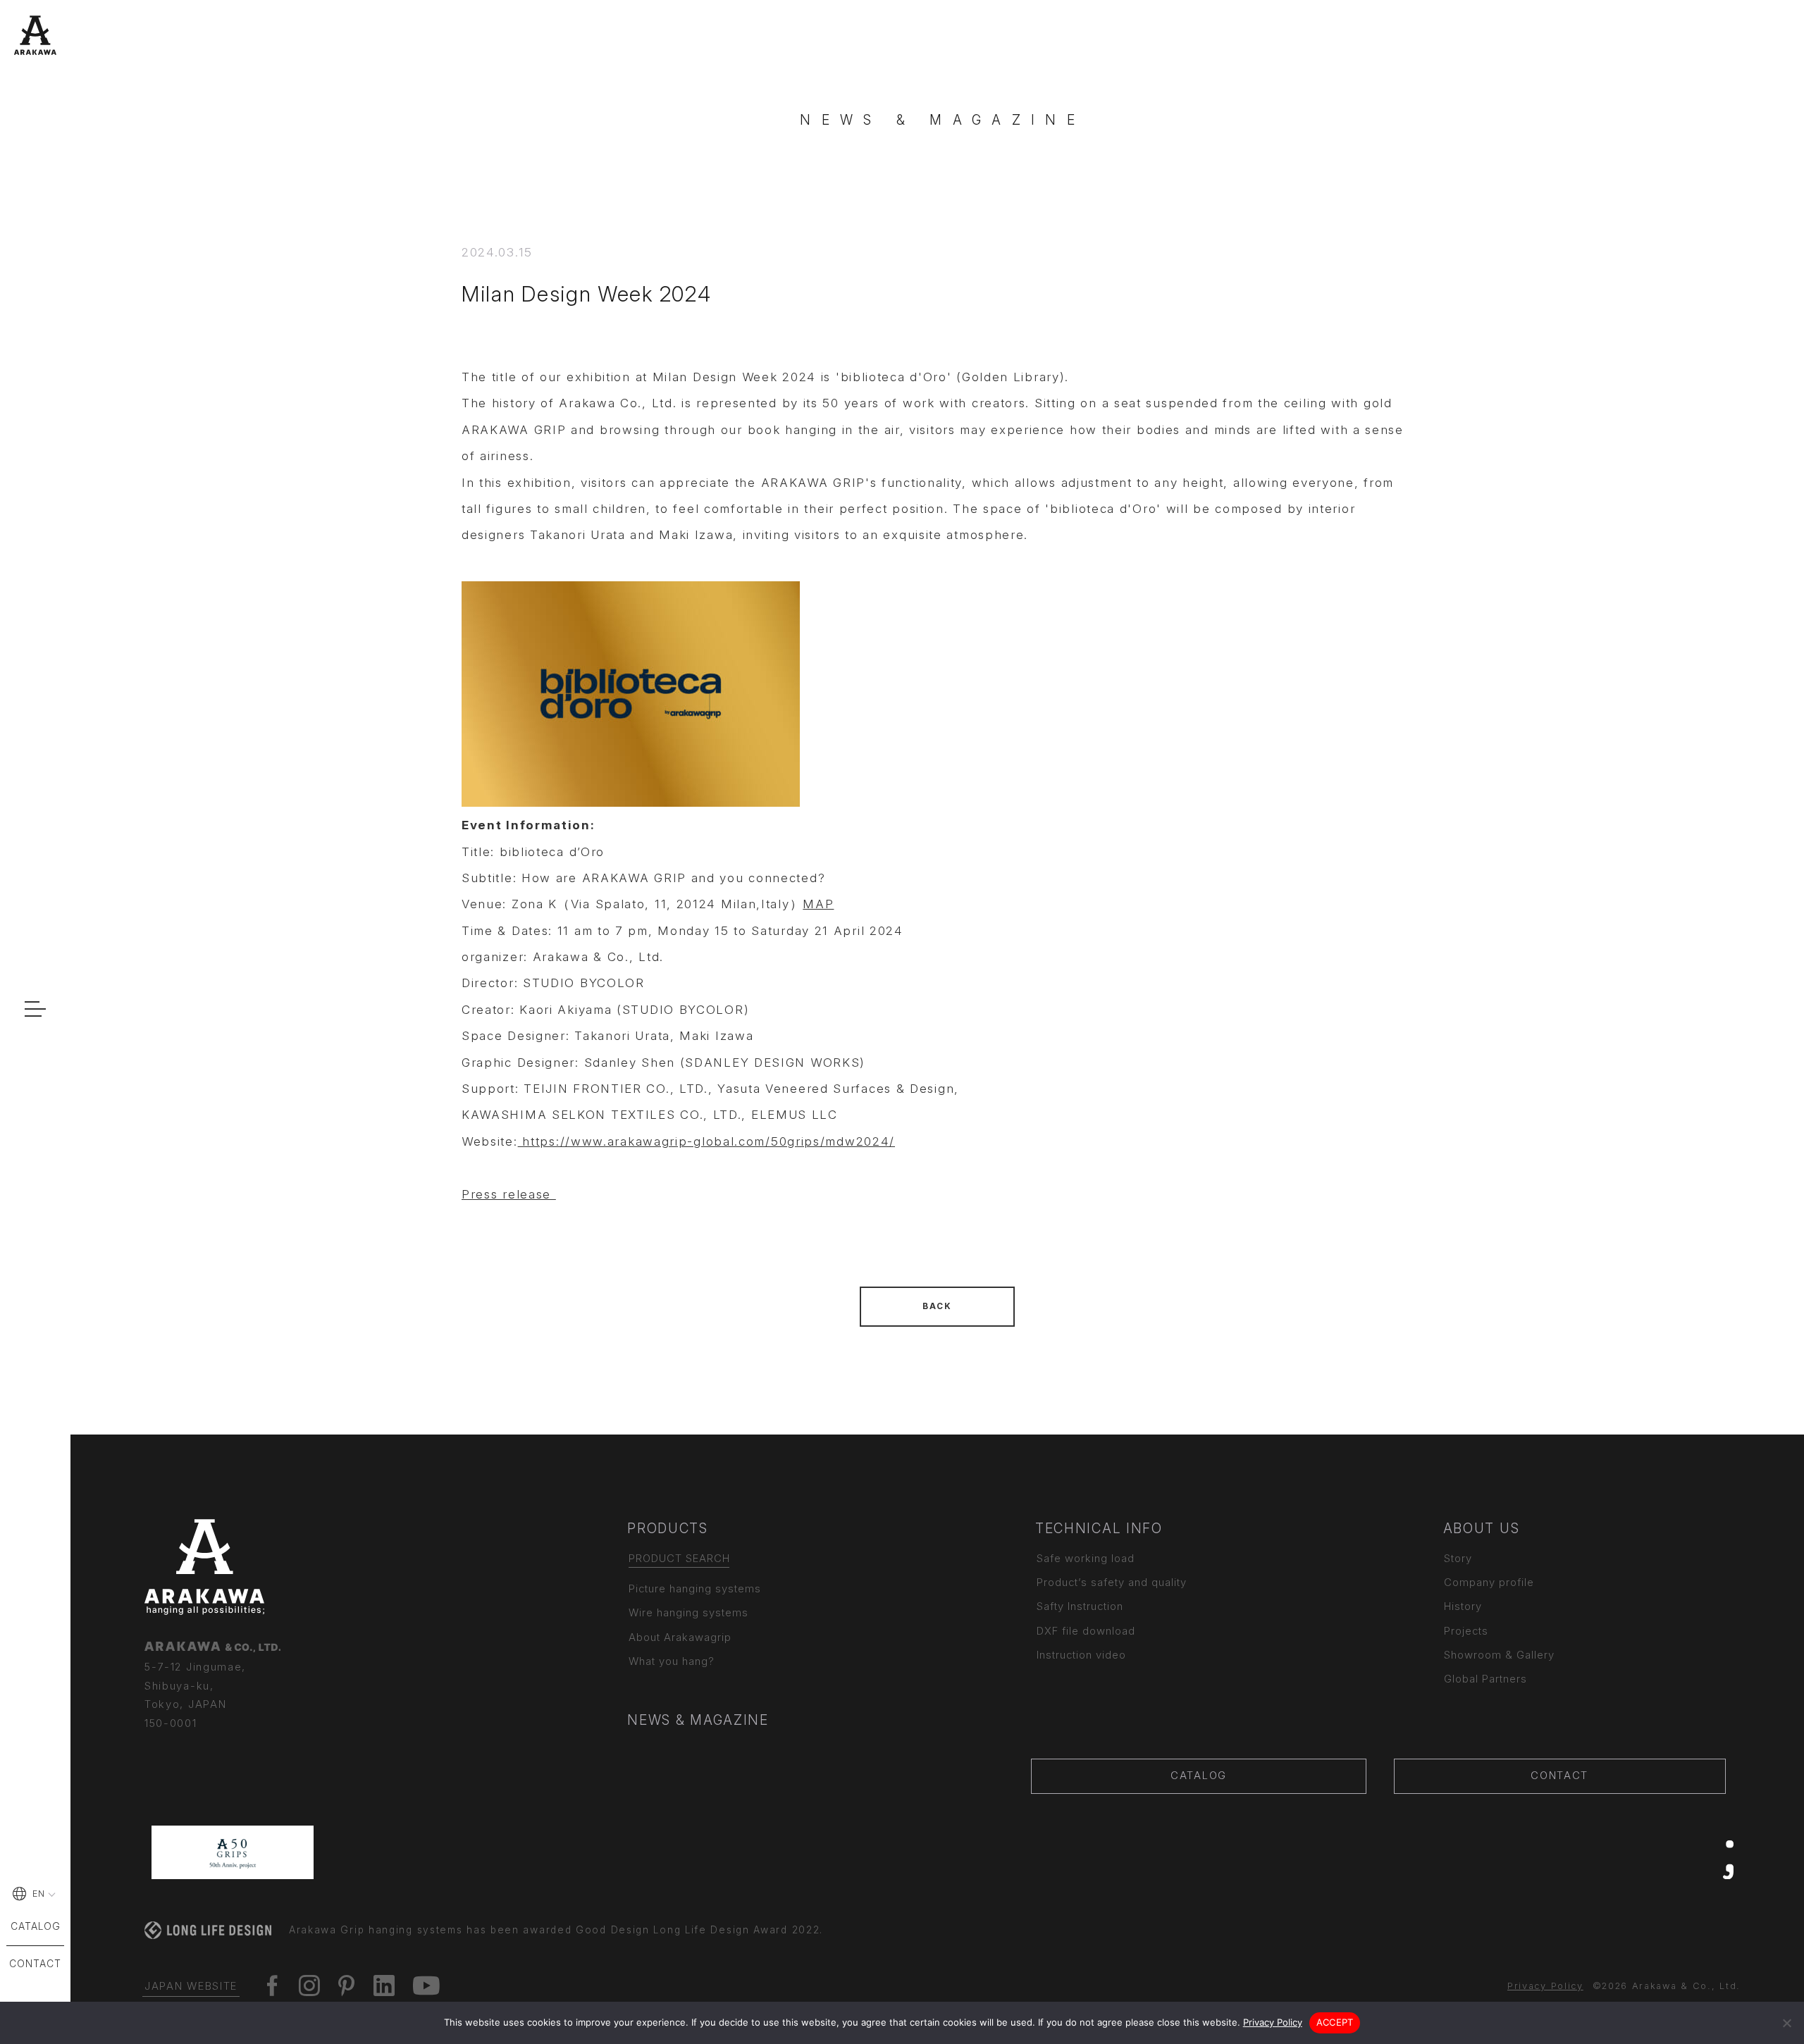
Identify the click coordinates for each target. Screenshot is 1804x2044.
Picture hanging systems (695, 1589)
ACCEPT (1335, 2022)
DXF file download (1086, 1631)
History (1463, 1606)
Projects (1466, 1631)
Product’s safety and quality (1112, 1582)
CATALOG (1199, 1776)
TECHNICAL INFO (1099, 1528)
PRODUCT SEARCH (679, 1559)
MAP (818, 904)
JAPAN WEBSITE (191, 1986)
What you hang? (672, 1661)
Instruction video (1081, 1655)
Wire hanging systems (688, 1613)
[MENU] (35, 1008)
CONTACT (1559, 1776)
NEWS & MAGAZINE (698, 1720)
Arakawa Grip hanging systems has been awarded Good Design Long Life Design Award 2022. (556, 1930)
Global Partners (1485, 1679)
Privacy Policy (1545, 1986)
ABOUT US (1482, 1528)
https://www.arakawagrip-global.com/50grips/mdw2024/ (706, 1141)
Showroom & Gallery (1499, 1655)
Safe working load (1086, 1559)
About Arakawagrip (680, 1637)
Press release (509, 1194)
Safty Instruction (1080, 1606)
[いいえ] (1786, 2023)
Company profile (1489, 1582)
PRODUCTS (668, 1528)
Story (1458, 1559)
